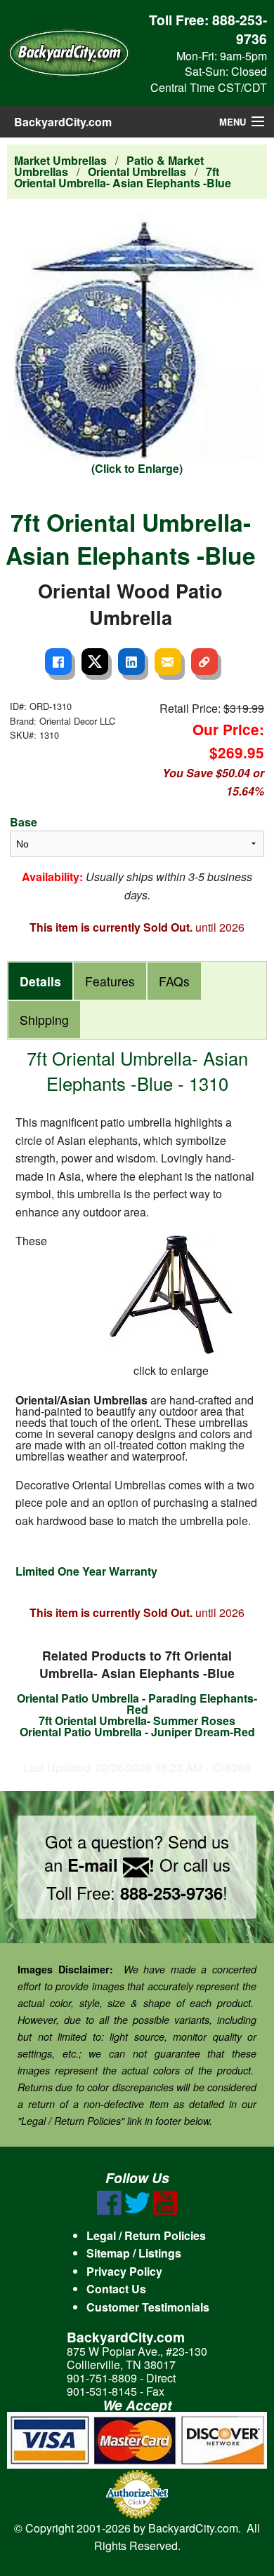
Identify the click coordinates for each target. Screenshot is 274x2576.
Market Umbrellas (60, 160)
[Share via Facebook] (58, 662)
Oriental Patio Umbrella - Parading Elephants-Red (137, 1704)
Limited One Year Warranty (86, 1571)
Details (40, 981)
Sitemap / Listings (134, 2253)
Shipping (44, 1020)
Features (110, 981)
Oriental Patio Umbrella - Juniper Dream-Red (137, 1732)
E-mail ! (111, 1865)
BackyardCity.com (63, 122)
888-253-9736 (240, 29)
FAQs (174, 981)
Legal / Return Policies (146, 2235)
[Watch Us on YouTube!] (165, 2211)
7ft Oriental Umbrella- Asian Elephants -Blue (123, 177)
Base (24, 822)
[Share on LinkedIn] (131, 662)
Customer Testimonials (148, 2307)
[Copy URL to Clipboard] (204, 662)
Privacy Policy (124, 2271)
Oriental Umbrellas (137, 172)
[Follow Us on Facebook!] (109, 2211)
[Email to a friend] (168, 662)
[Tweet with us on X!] (137, 2211)
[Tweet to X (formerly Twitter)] (95, 662)
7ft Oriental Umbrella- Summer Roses (137, 1720)
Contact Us (116, 2289)
